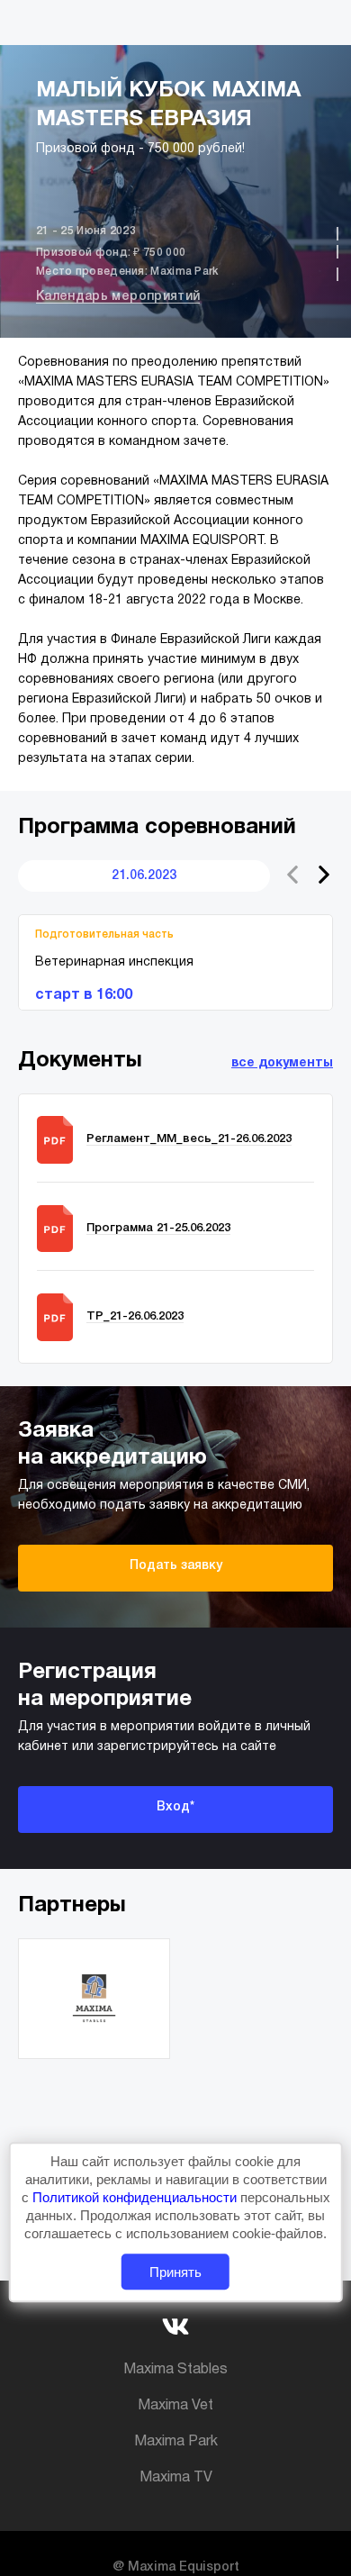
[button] (324, 875)
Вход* (175, 1807)
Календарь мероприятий (118, 297)
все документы (282, 1063)
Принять (175, 2272)
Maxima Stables (175, 2370)
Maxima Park (176, 2442)
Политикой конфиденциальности (136, 2197)
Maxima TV (176, 2478)
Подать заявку (176, 1566)
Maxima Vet (175, 2406)
